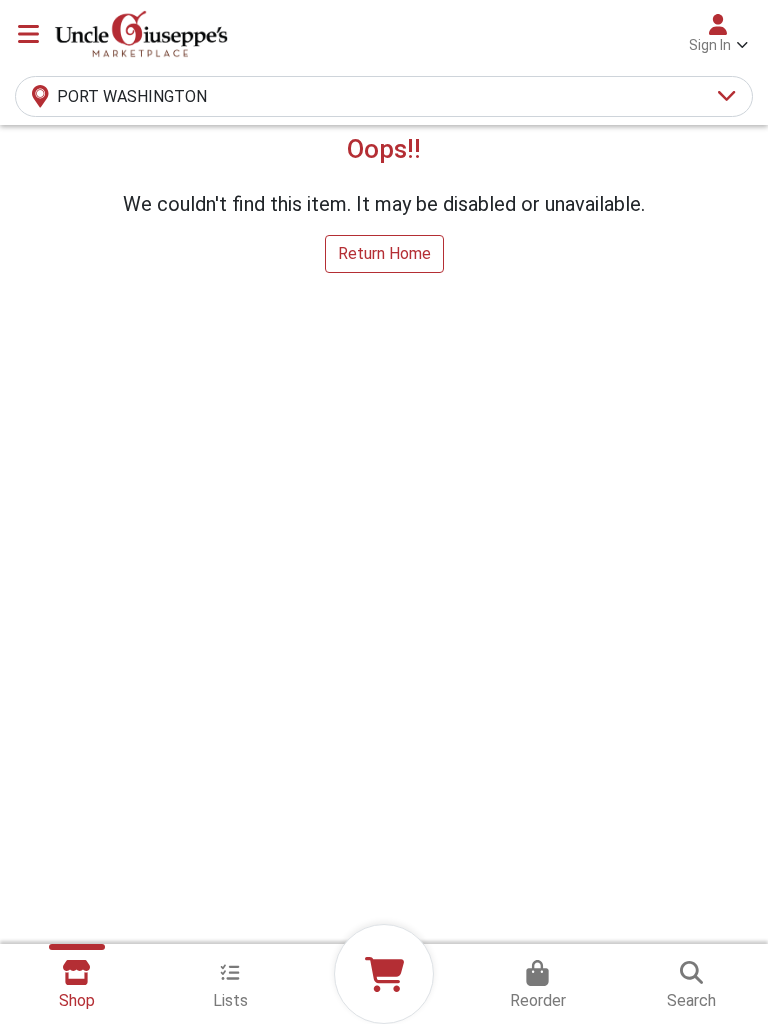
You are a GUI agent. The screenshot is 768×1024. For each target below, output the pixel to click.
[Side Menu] (28, 34)
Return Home (384, 253)
